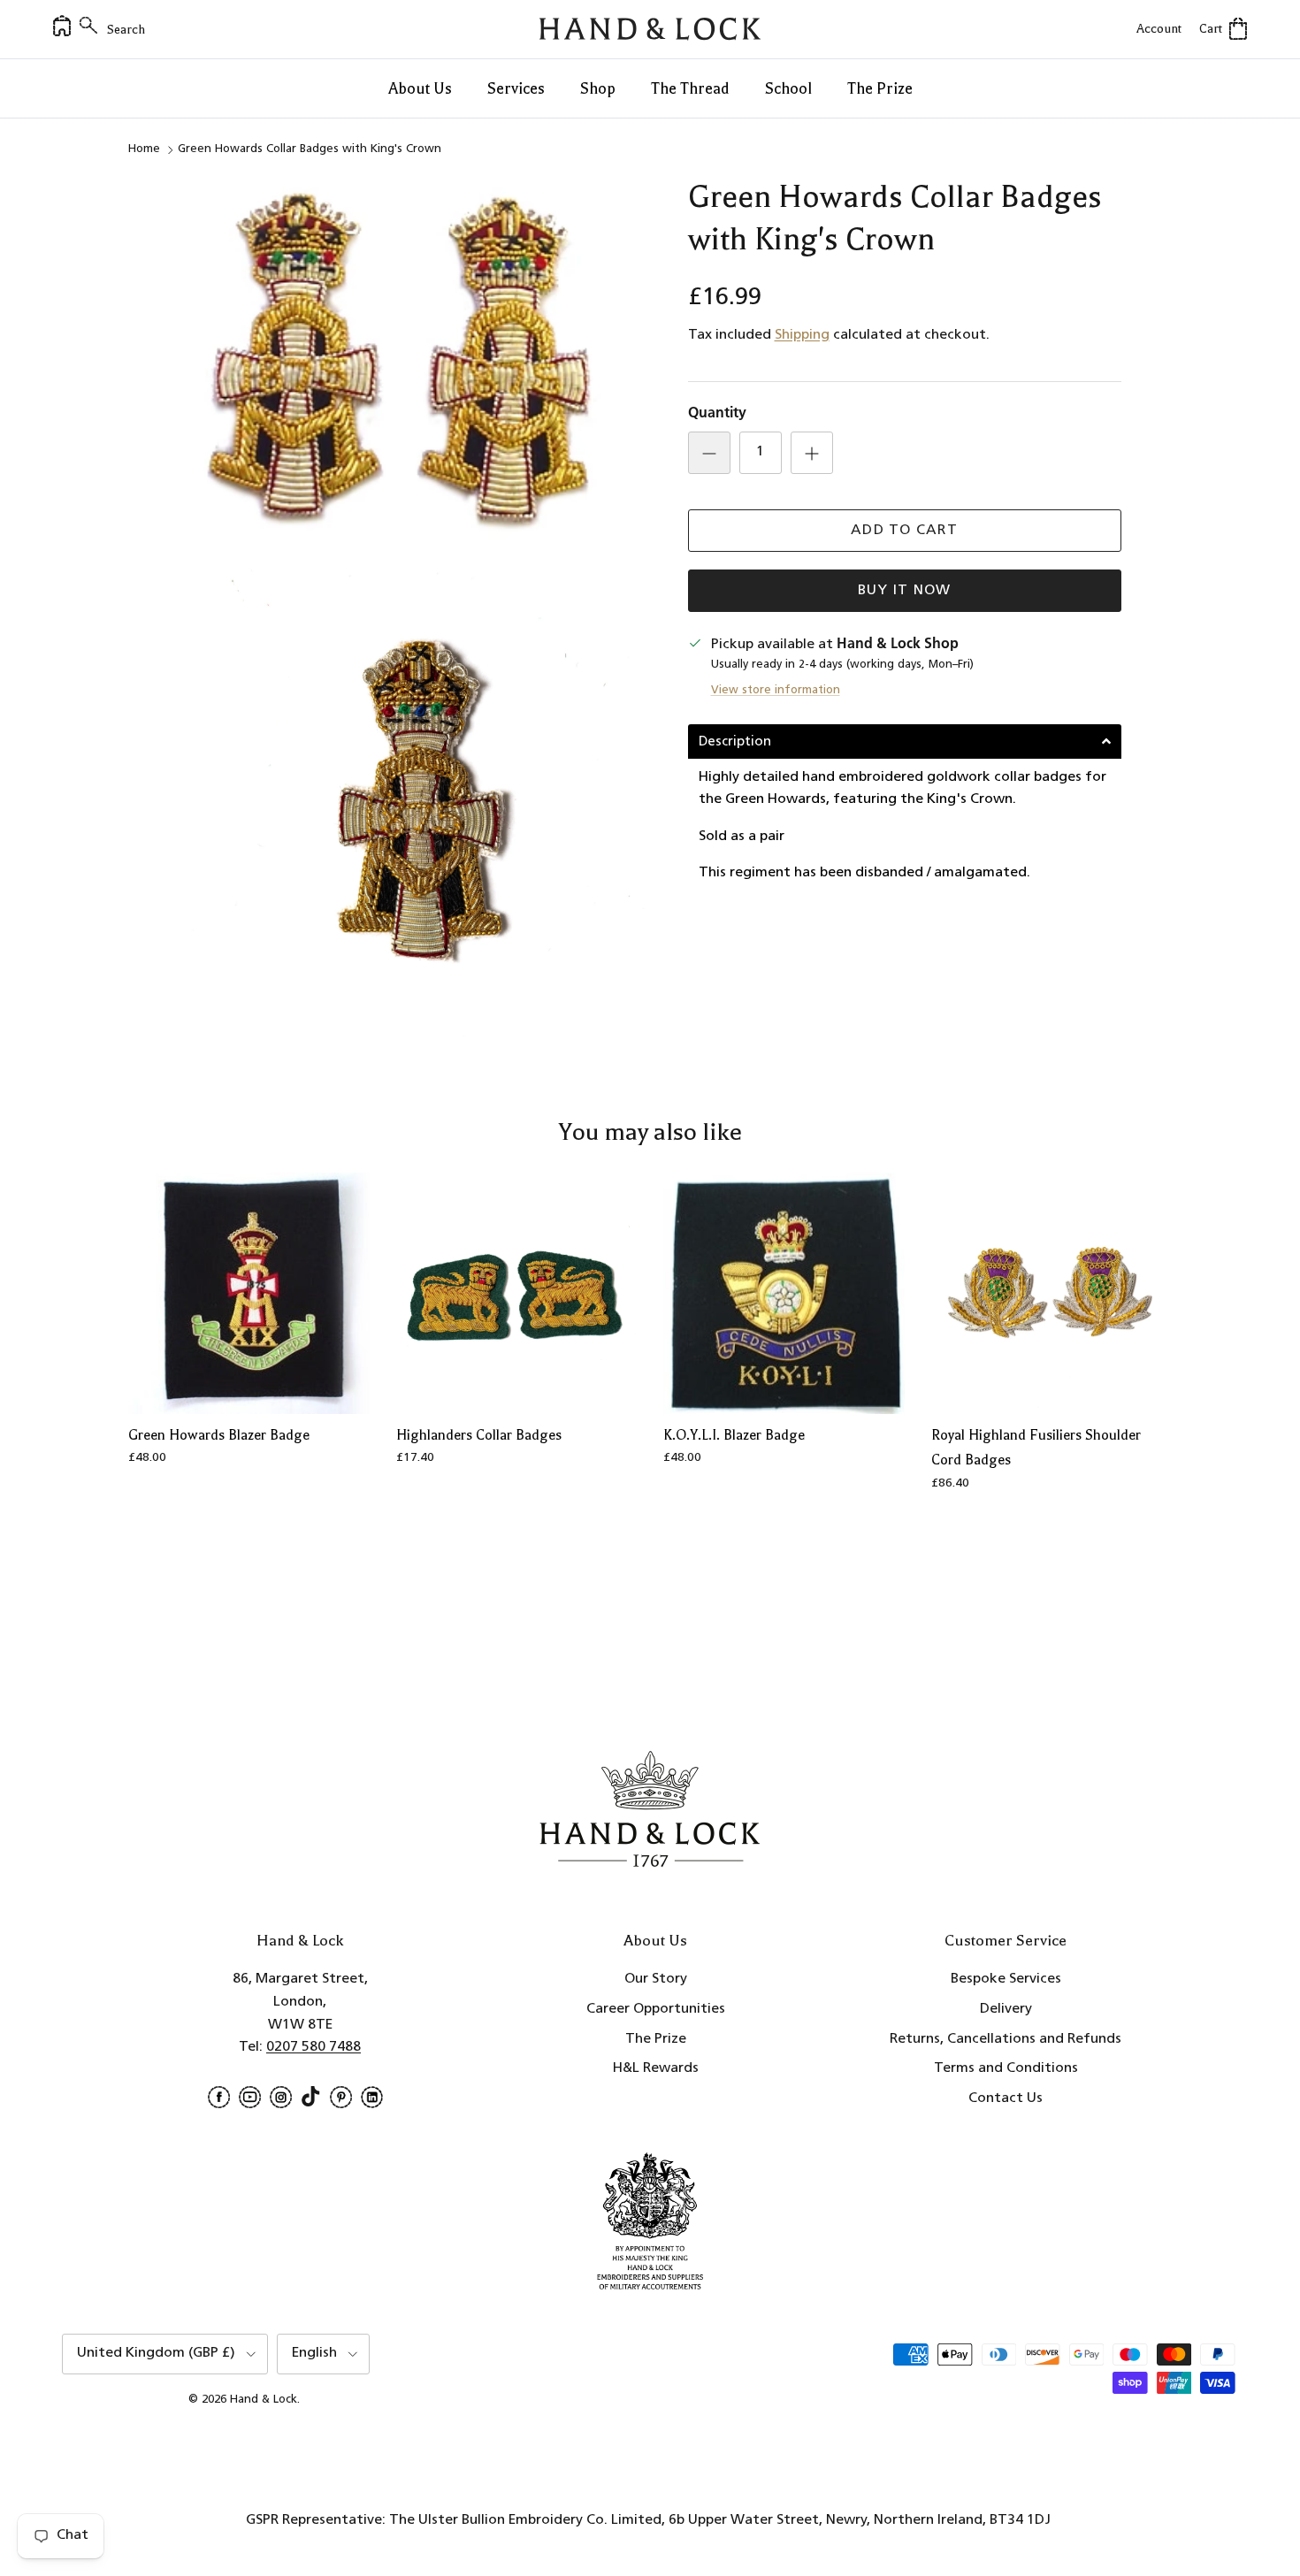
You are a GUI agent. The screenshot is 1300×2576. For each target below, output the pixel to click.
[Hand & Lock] (650, 29)
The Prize (880, 88)
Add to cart (904, 531)
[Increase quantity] (812, 453)
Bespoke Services (1006, 1979)
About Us (420, 88)
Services (516, 88)
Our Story (656, 1979)
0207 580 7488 (314, 2047)
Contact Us (1006, 2098)
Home (144, 149)
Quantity (717, 414)
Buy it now (905, 591)
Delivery (1006, 2009)
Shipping (802, 335)
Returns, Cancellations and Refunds (1006, 2039)
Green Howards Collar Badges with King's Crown (310, 149)
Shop (598, 88)
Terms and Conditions (1006, 2068)
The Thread (690, 88)
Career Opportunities (656, 2009)
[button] (905, 741)
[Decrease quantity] (709, 453)
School (788, 88)
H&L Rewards (656, 2068)
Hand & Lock (264, 2400)
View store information (776, 690)
